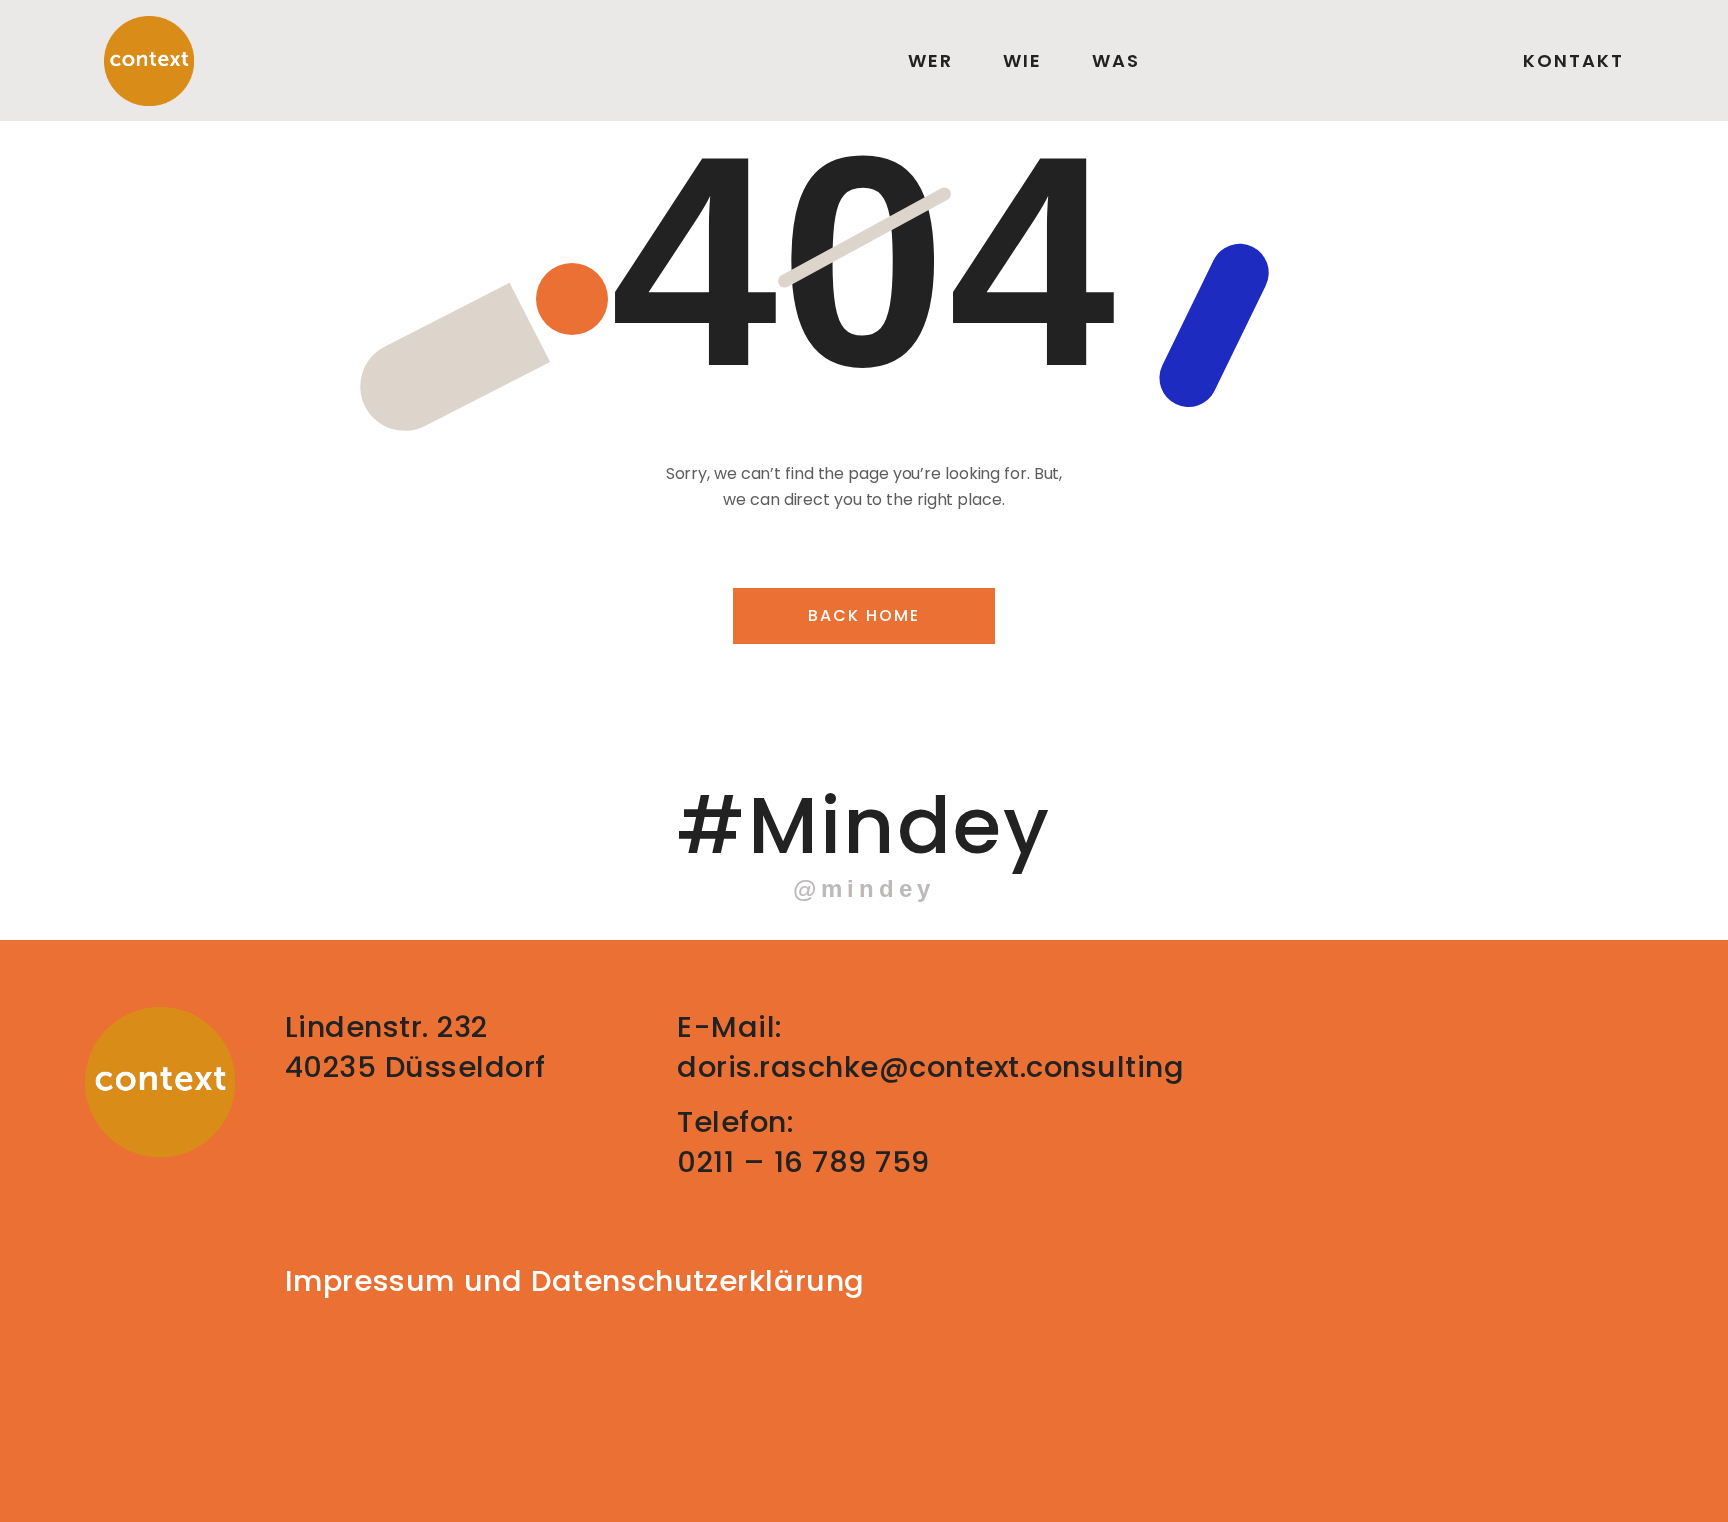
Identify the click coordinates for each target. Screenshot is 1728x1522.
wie (1022, 61)
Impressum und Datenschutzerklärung (575, 1281)
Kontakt (1573, 61)
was (1116, 61)
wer (930, 61)
